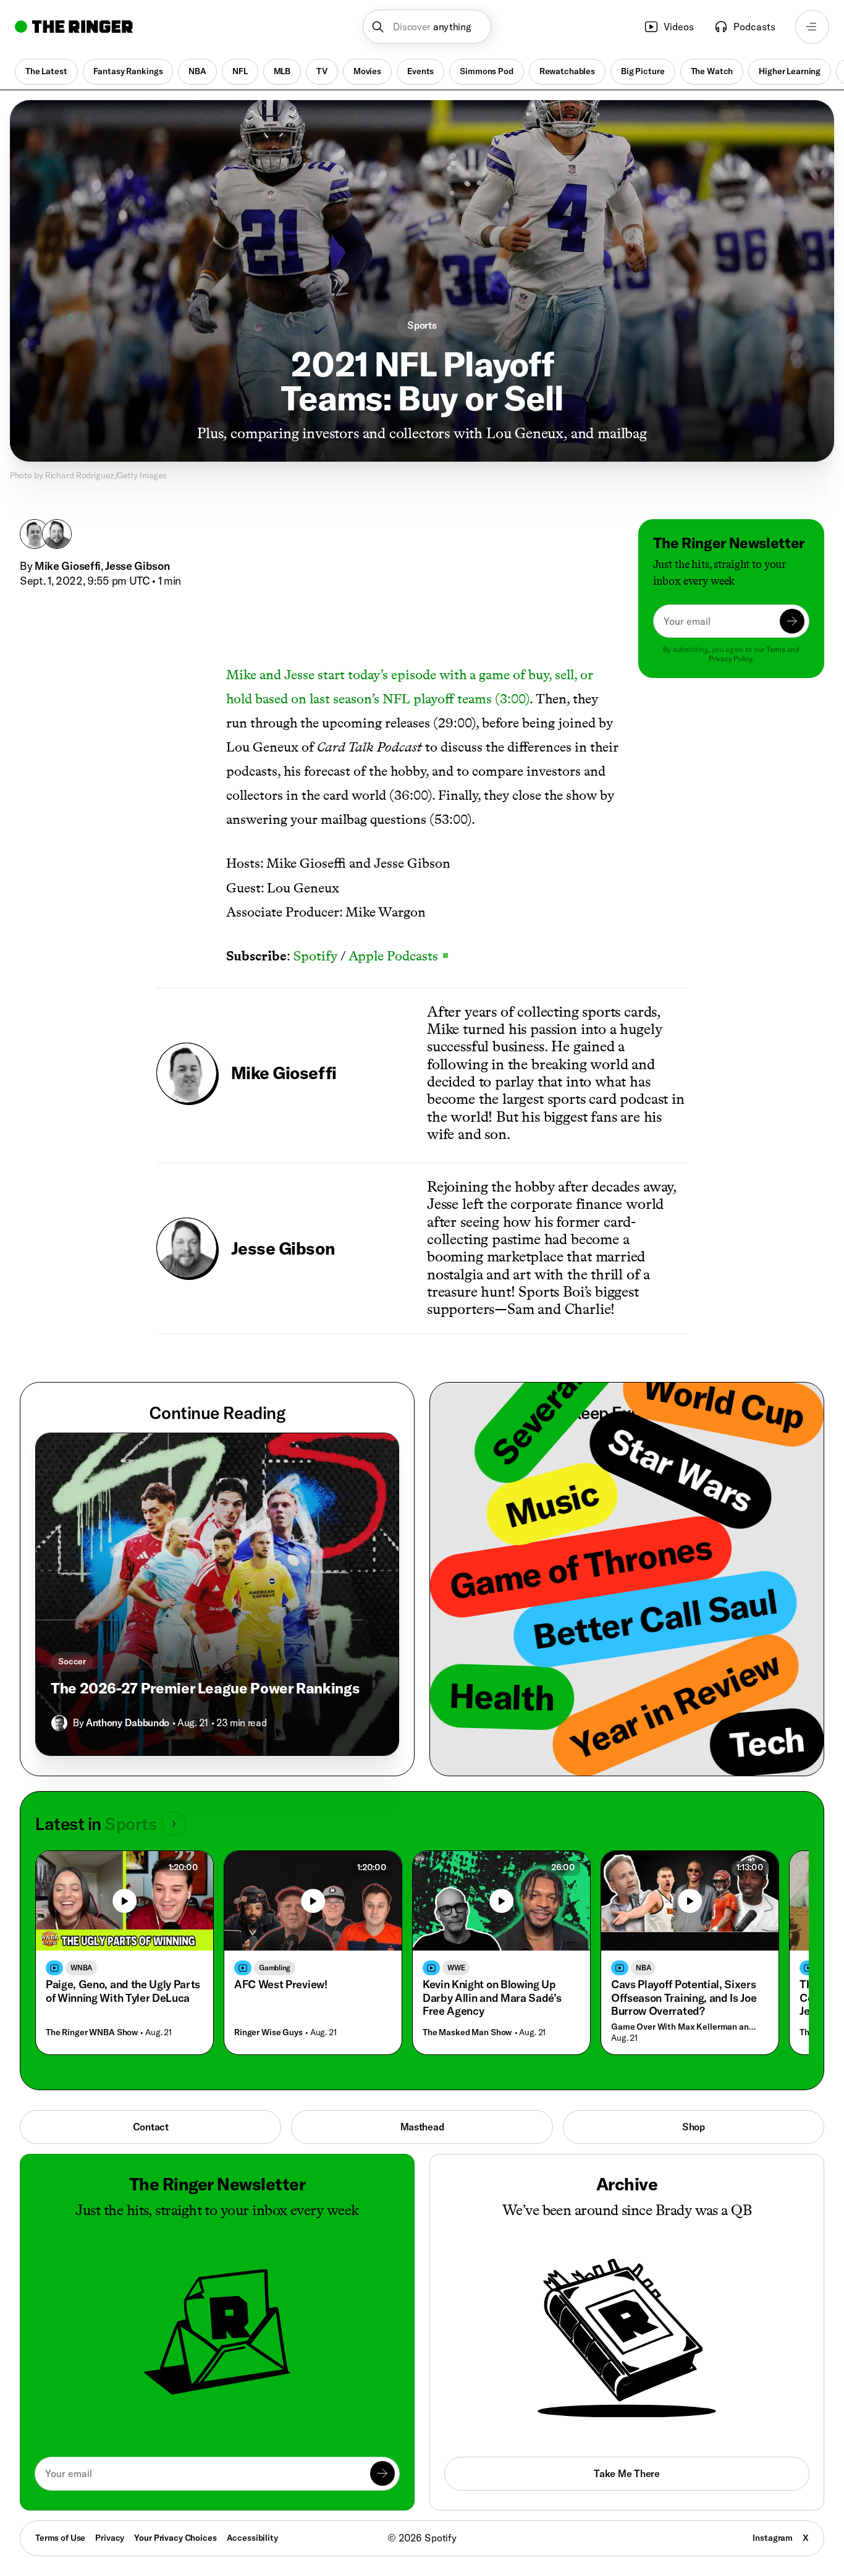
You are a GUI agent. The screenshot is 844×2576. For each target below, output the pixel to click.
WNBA (81, 1968)
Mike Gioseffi (68, 566)
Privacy (110, 2538)
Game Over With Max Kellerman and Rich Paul (687, 2027)
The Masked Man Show (467, 2032)
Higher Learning (790, 71)
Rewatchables (567, 71)
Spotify (315, 956)
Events (420, 71)
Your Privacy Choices (175, 2538)
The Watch (712, 71)
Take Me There (627, 2473)
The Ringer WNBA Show (92, 2032)
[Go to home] (74, 27)
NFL (240, 71)
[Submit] (792, 621)
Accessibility (252, 2538)
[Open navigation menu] (812, 27)
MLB (282, 71)
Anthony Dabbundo (128, 1722)
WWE (456, 1968)
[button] (427, 27)
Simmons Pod (486, 71)
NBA (197, 71)
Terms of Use (60, 2538)
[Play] (125, 1901)
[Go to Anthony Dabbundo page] (59, 1723)
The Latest (46, 71)
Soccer (72, 1661)
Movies (367, 71)
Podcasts (754, 27)
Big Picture (643, 71)
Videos (679, 27)
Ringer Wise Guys (268, 2032)
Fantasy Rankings (128, 71)
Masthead (422, 2127)
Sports (422, 325)
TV (322, 71)
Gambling (275, 1968)
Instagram (773, 2538)
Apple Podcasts (398, 956)
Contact (151, 2127)
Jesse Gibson (137, 566)
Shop (694, 2127)
